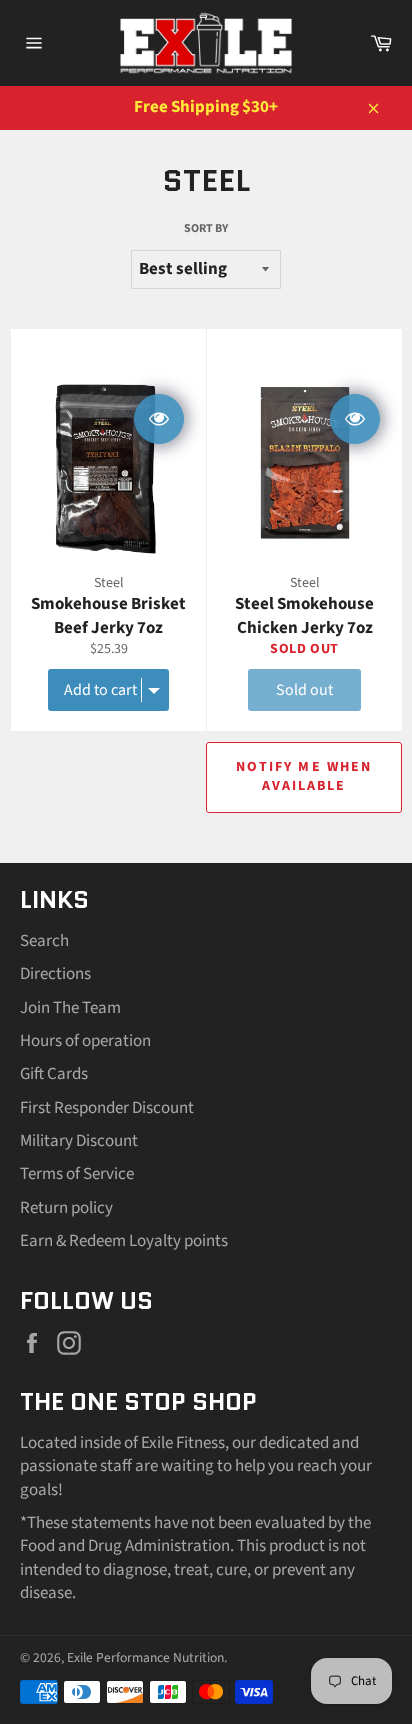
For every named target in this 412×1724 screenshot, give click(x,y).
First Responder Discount (107, 1108)
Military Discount (79, 1141)
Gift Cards (54, 1074)
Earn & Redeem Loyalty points (124, 1241)
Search (44, 941)
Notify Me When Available (304, 776)
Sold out (304, 690)
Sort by (206, 229)
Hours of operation (85, 1041)
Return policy (66, 1208)
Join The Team (70, 1008)
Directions (55, 974)
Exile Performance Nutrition (145, 1657)
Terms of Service (77, 1174)
